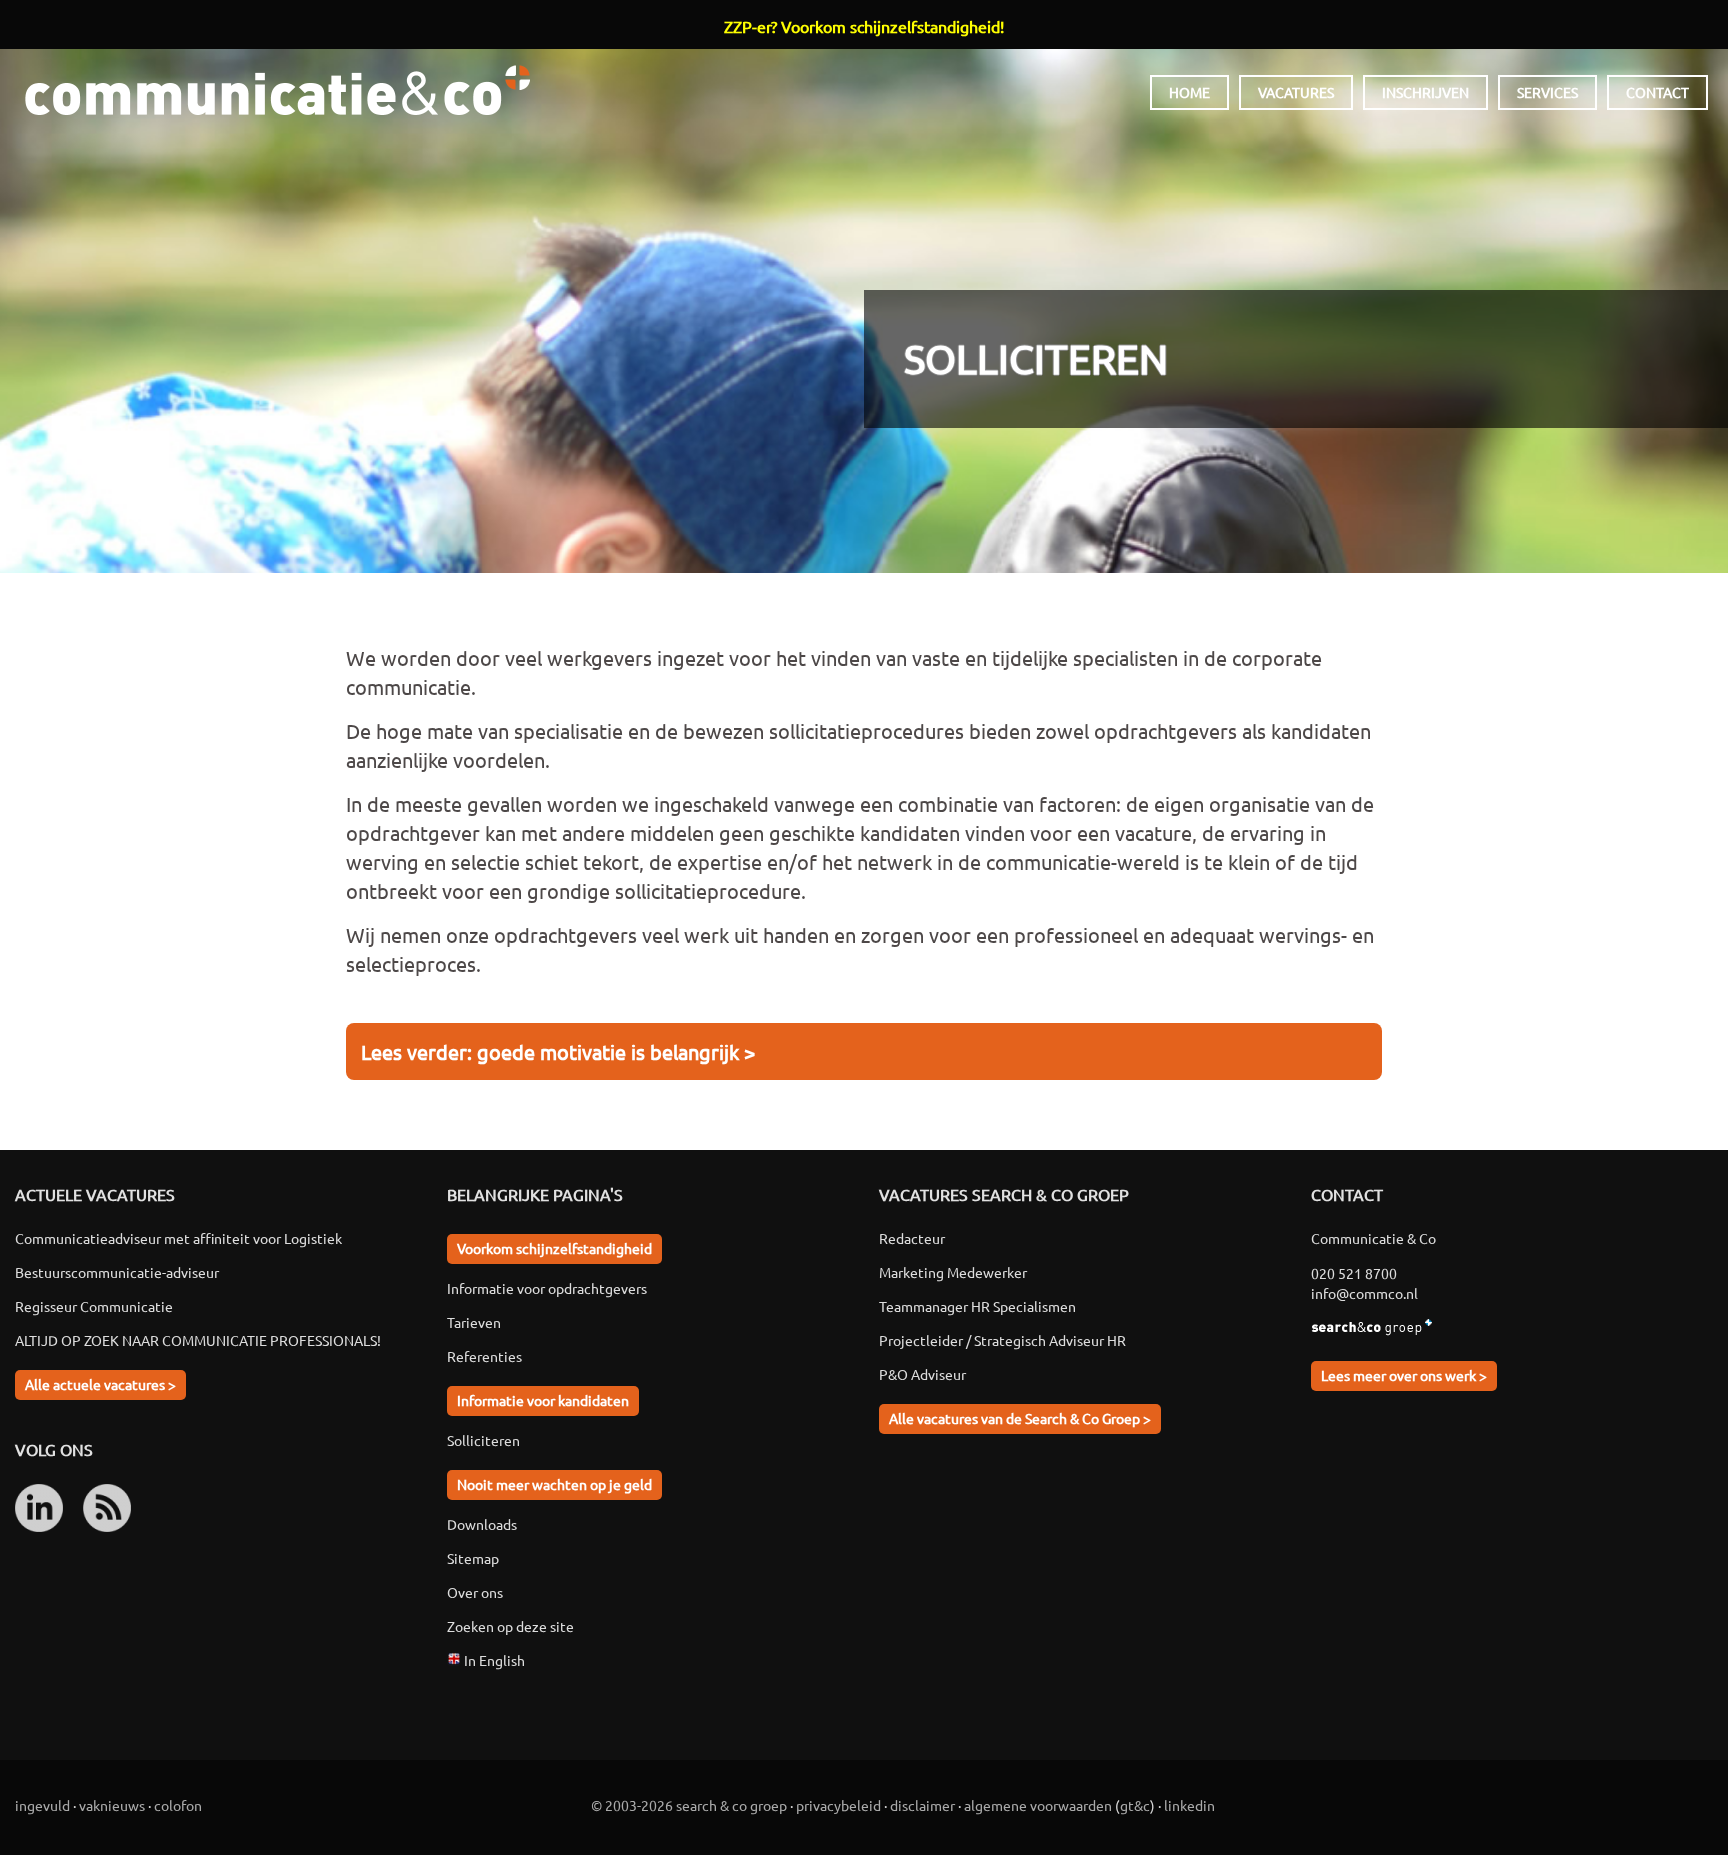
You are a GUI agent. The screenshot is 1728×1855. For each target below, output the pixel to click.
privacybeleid (838, 1805)
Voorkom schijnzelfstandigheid (554, 1248)
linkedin (1189, 1805)
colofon (178, 1805)
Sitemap (473, 1558)
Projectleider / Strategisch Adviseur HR (1002, 1340)
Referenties (484, 1356)
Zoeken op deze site (510, 1626)
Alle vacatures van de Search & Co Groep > (1020, 1418)
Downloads (482, 1524)
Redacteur (912, 1238)
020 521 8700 (1354, 1273)
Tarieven (474, 1322)
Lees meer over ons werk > (1404, 1375)
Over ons (475, 1592)
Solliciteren (483, 1440)
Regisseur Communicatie (94, 1306)
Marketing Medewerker (953, 1272)
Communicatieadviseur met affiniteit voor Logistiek (178, 1238)
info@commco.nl (1364, 1293)
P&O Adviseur (922, 1374)
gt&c (1135, 1805)
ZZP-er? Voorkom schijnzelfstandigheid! (864, 26)
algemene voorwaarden (1038, 1805)
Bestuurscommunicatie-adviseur (117, 1272)
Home (1189, 92)
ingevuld (42, 1805)
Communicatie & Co (277, 90)
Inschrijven (1425, 92)
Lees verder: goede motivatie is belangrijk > (558, 1051)
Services (1547, 92)
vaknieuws (112, 1805)
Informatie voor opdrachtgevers (547, 1288)
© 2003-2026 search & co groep (689, 1805)
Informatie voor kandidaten (543, 1400)
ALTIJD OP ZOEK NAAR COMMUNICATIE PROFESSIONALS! (198, 1340)
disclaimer (922, 1805)
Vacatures (1296, 92)
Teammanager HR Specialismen (977, 1306)
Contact (1657, 92)
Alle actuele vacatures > (100, 1384)
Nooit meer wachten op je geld (554, 1484)
